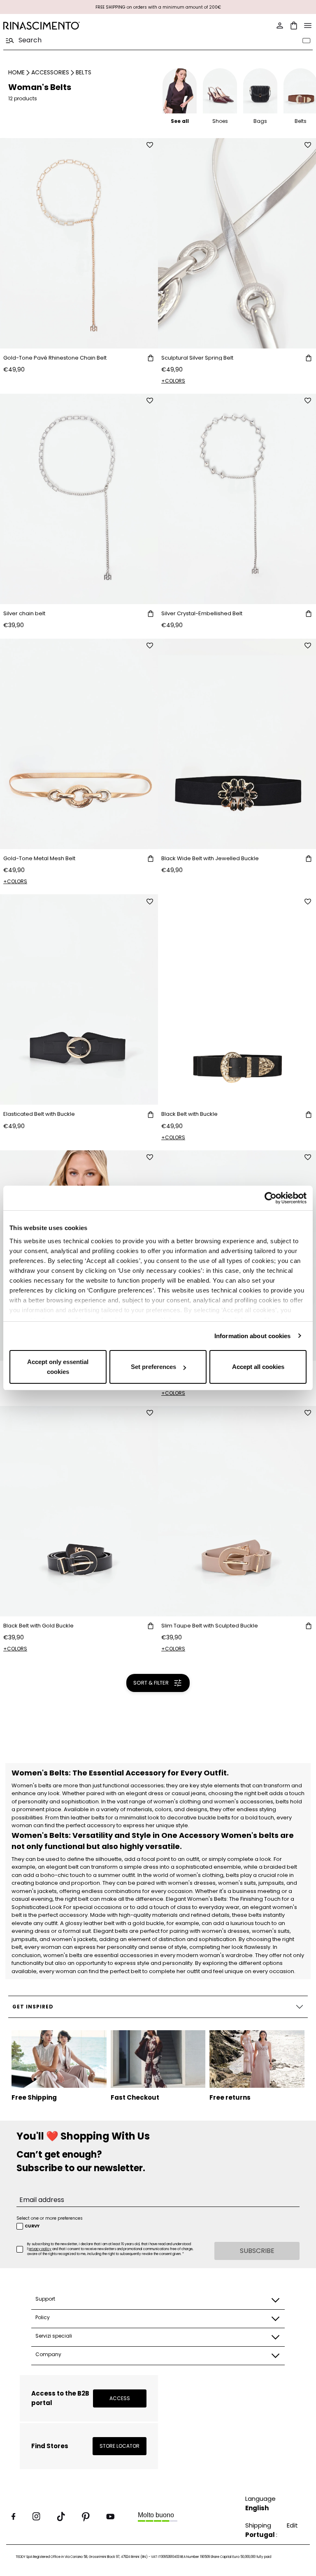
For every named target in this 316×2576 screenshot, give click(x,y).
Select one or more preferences (50, 2218)
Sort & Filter (151, 1683)
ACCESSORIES (50, 72)
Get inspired (33, 2007)
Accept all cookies (258, 1367)
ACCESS (120, 2398)
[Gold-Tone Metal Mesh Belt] (79, 744)
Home (16, 72)
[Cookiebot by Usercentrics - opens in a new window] (271, 1198)
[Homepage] (78, 26)
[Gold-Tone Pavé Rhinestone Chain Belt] (79, 243)
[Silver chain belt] (79, 499)
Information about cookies (253, 1336)
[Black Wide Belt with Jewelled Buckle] (237, 744)
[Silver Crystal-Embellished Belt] (237, 499)
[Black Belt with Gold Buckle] (79, 1511)
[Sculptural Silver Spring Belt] (237, 243)
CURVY (32, 2226)
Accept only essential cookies (58, 1367)
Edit (292, 2525)
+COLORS (173, 381)
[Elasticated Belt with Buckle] (79, 999)
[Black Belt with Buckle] (237, 999)
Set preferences (153, 1367)
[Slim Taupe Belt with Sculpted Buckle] (237, 1511)
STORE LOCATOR (120, 2446)
